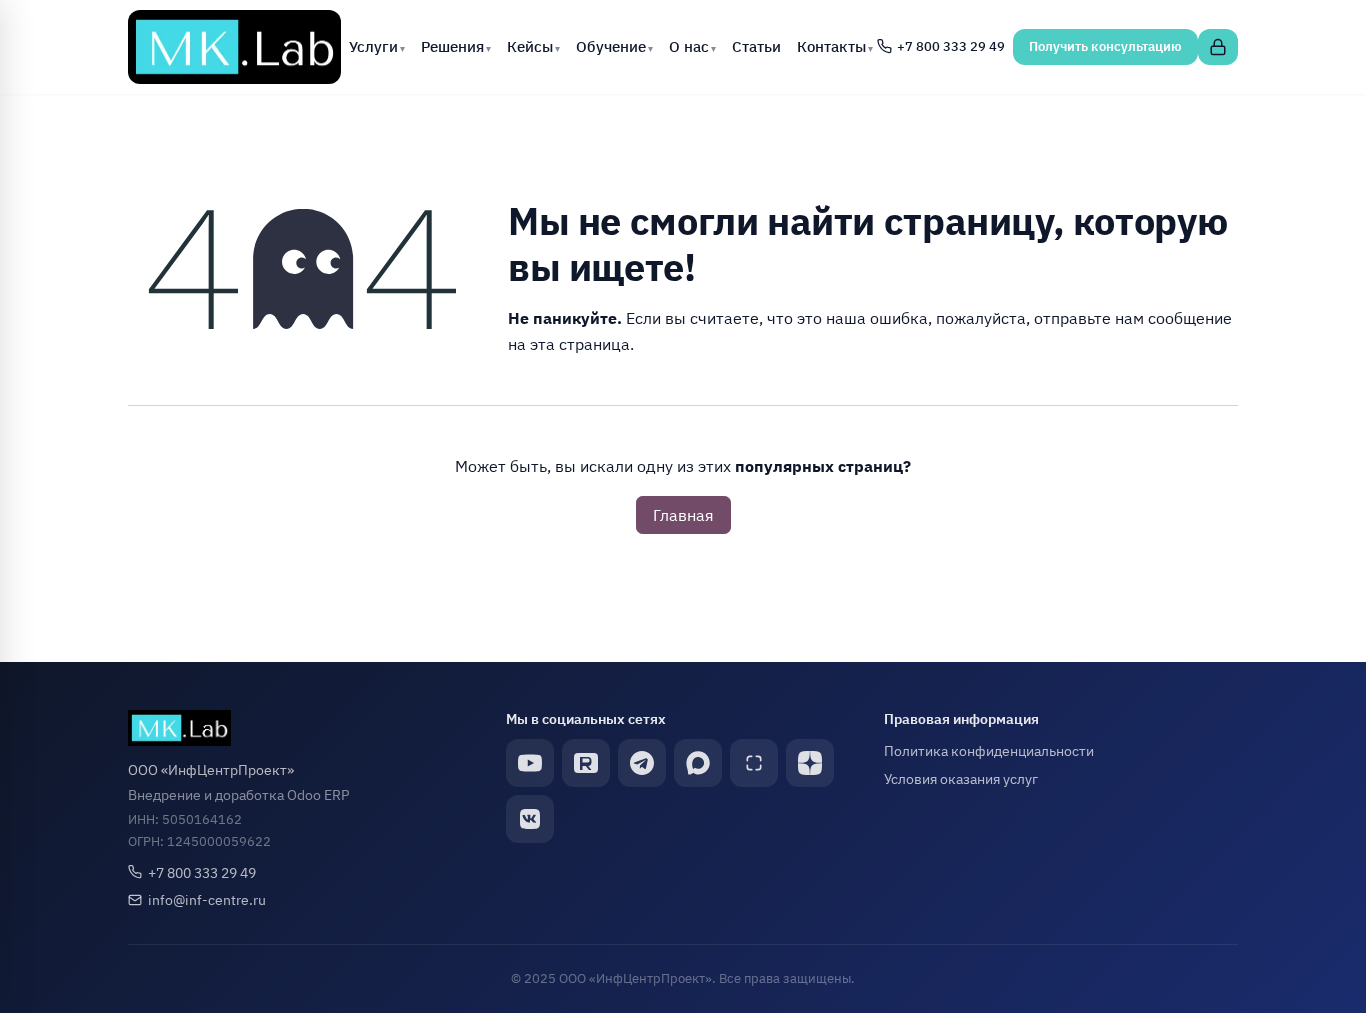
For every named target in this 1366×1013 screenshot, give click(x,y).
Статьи (756, 46)
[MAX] (698, 763)
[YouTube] (530, 763)
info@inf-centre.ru (207, 899)
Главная (683, 515)
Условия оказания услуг (961, 778)
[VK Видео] (530, 819)
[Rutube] (586, 763)
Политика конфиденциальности (989, 750)
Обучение (611, 46)
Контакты (831, 46)
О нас (689, 46)
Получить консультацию (1105, 46)
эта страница (580, 344)
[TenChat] (754, 763)
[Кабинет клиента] (1218, 47)
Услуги (373, 46)
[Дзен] (810, 763)
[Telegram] (642, 763)
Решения (452, 46)
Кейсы (530, 46)
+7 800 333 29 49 (202, 872)
